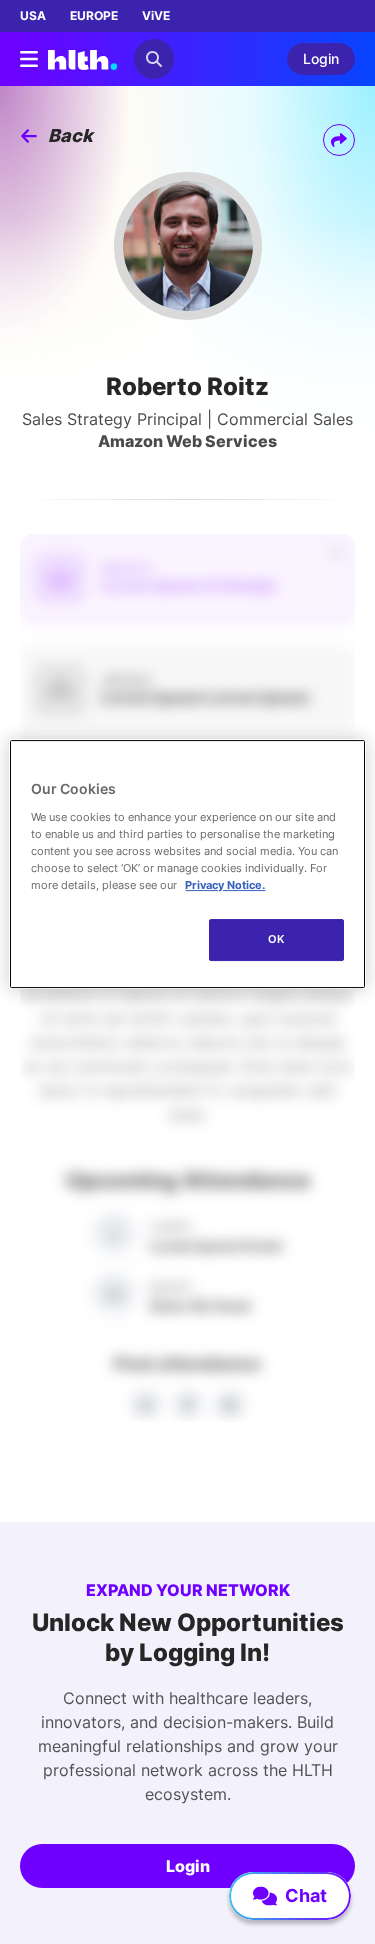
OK (276, 939)
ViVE (156, 15)
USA (33, 15)
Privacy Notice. (225, 885)
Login (188, 1866)
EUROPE (94, 15)
